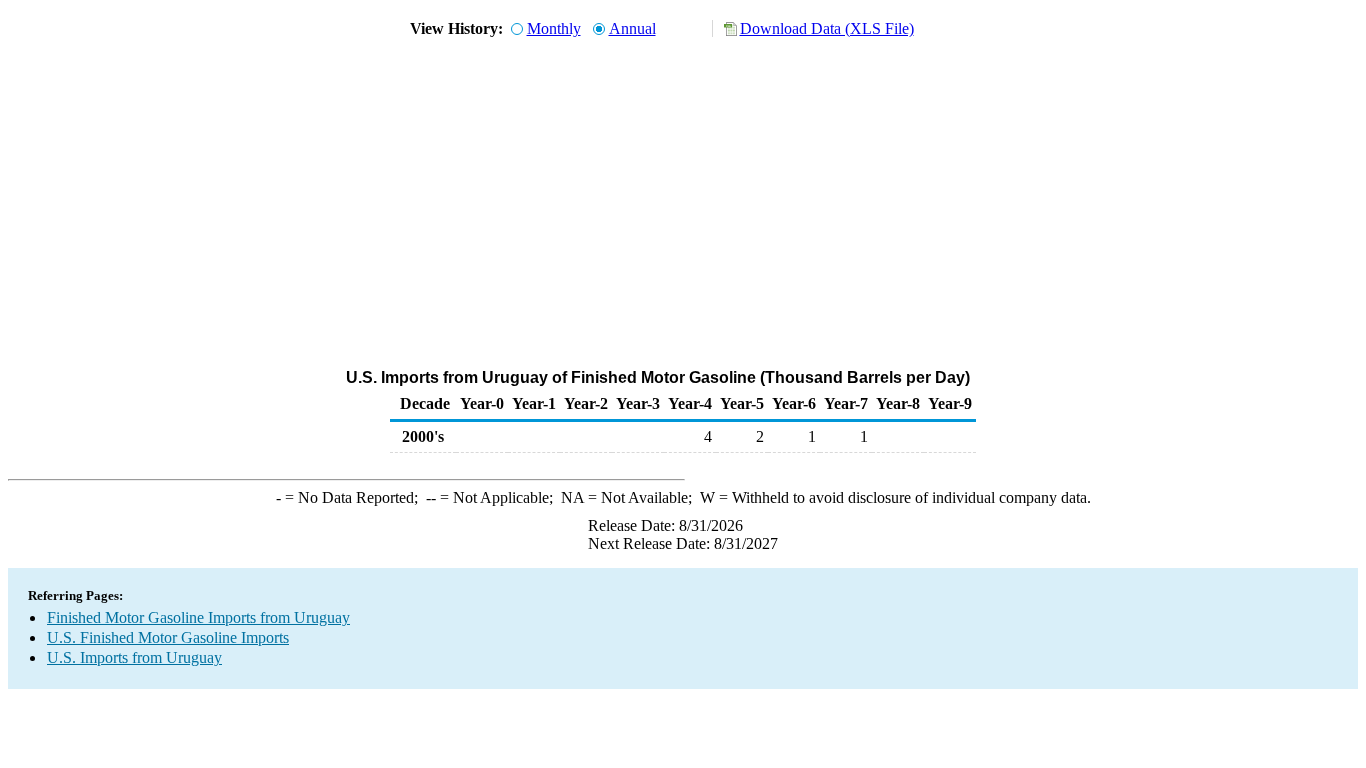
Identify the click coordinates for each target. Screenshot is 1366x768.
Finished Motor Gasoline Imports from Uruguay (198, 617)
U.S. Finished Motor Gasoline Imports (168, 637)
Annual (632, 28)
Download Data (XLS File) (827, 28)
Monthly (554, 28)
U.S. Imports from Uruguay (134, 657)
